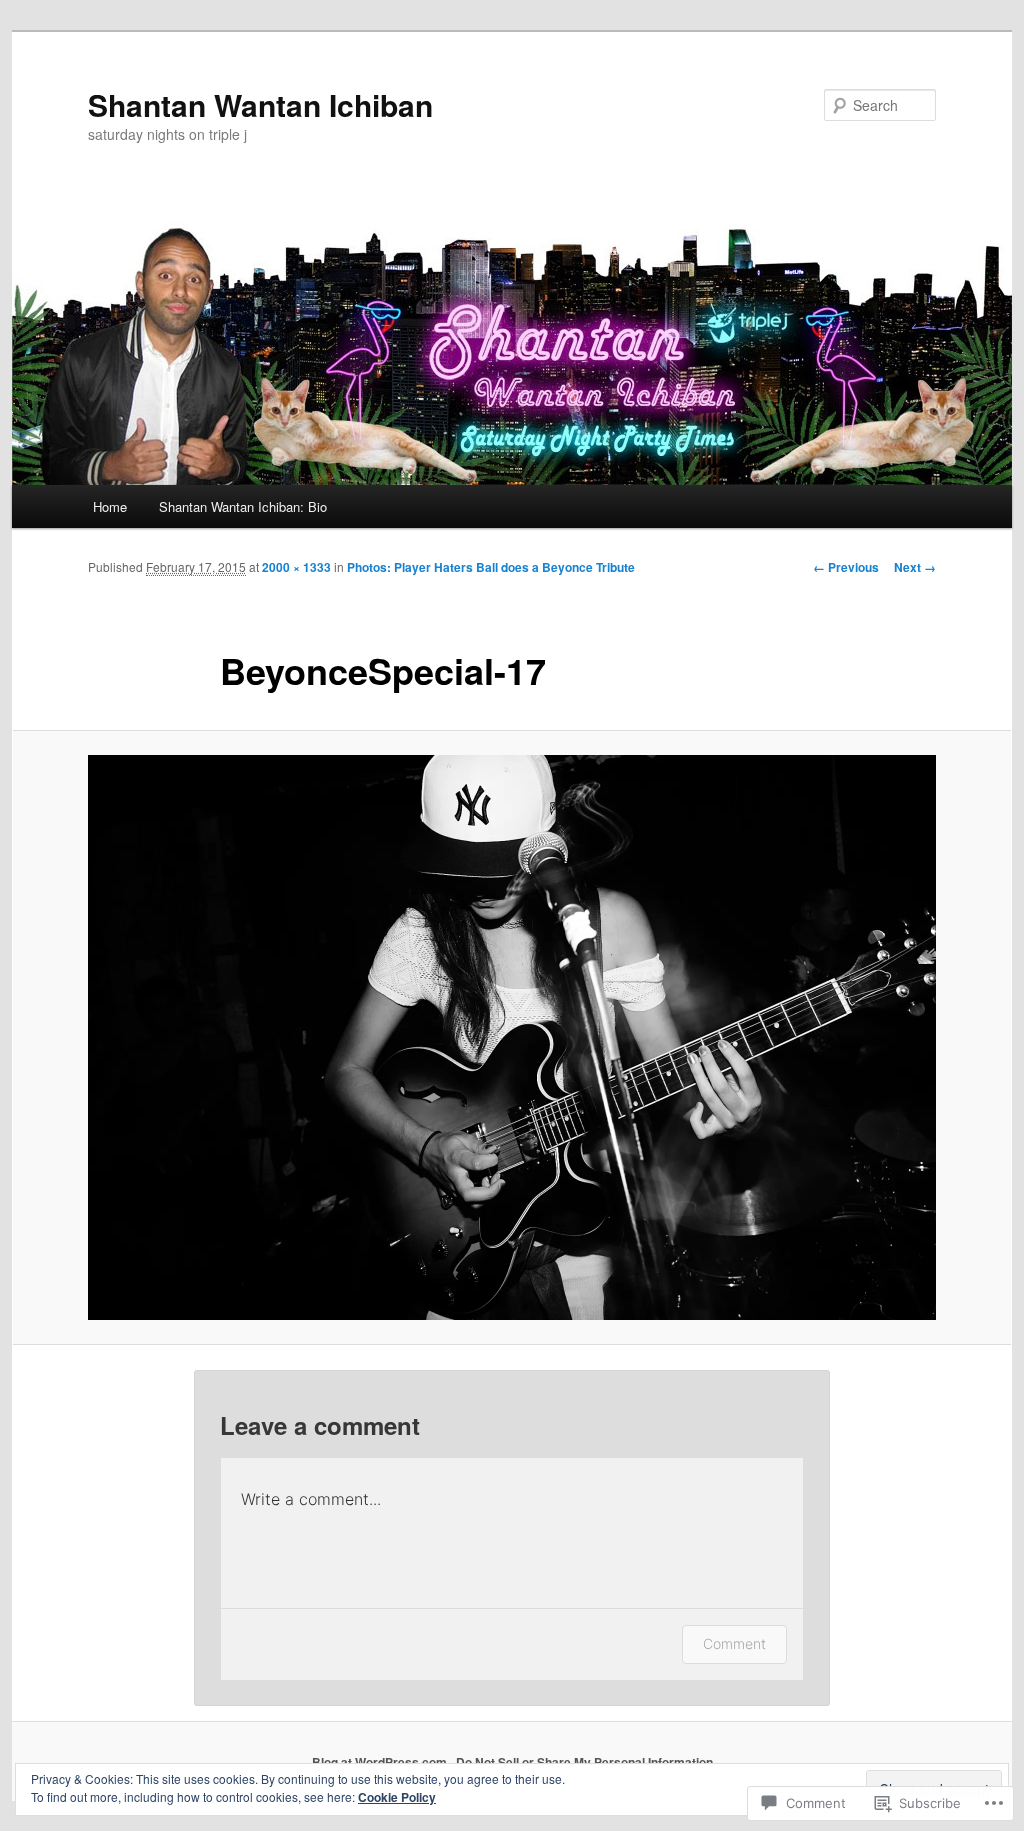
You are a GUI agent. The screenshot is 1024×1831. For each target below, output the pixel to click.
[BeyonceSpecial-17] (512, 1037)
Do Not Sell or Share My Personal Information (584, 1762)
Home (110, 506)
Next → (915, 567)
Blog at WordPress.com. (381, 1762)
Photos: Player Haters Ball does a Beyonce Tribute (491, 567)
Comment (734, 1643)
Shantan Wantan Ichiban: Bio (243, 506)
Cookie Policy (397, 1797)
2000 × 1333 (296, 567)
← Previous (846, 567)
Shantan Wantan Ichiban (260, 104)
